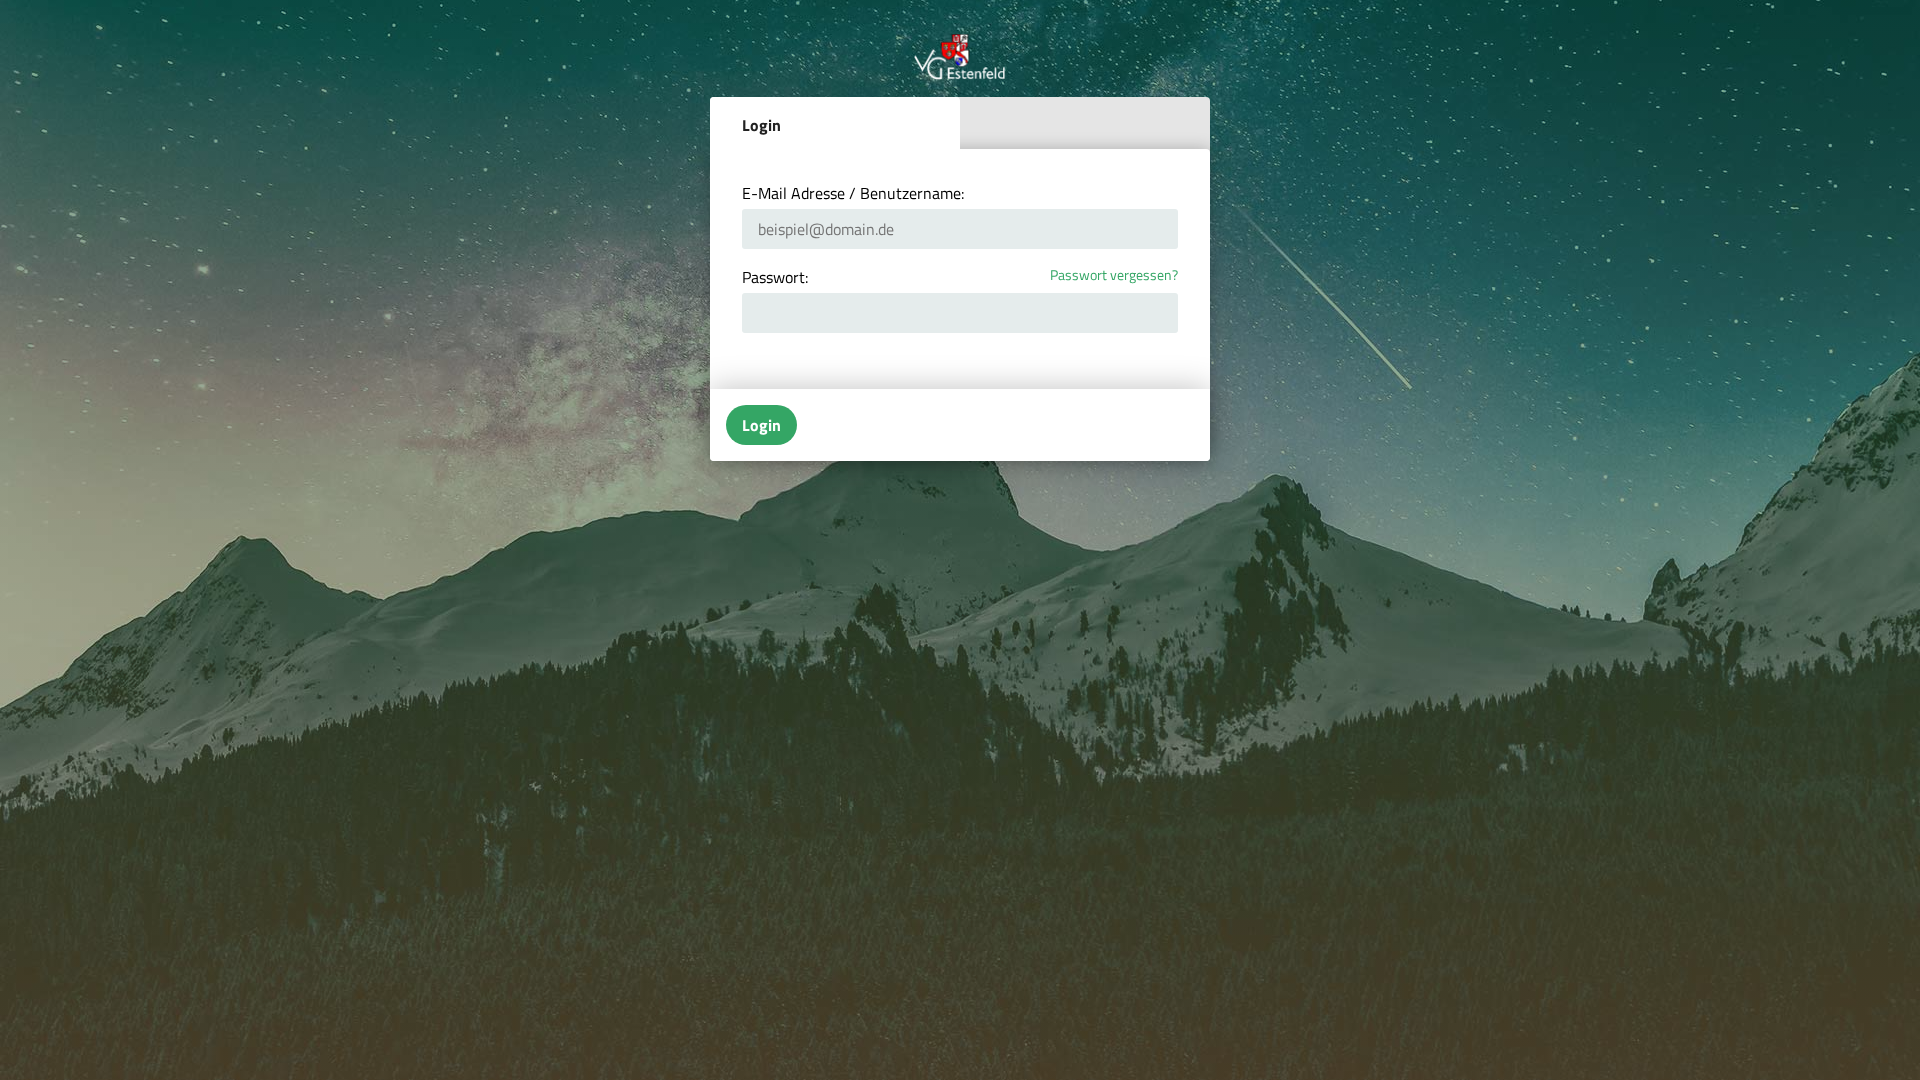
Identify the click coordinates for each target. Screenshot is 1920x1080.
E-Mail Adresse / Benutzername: (853, 193)
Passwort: (775, 277)
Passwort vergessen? (1114, 275)
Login (761, 125)
